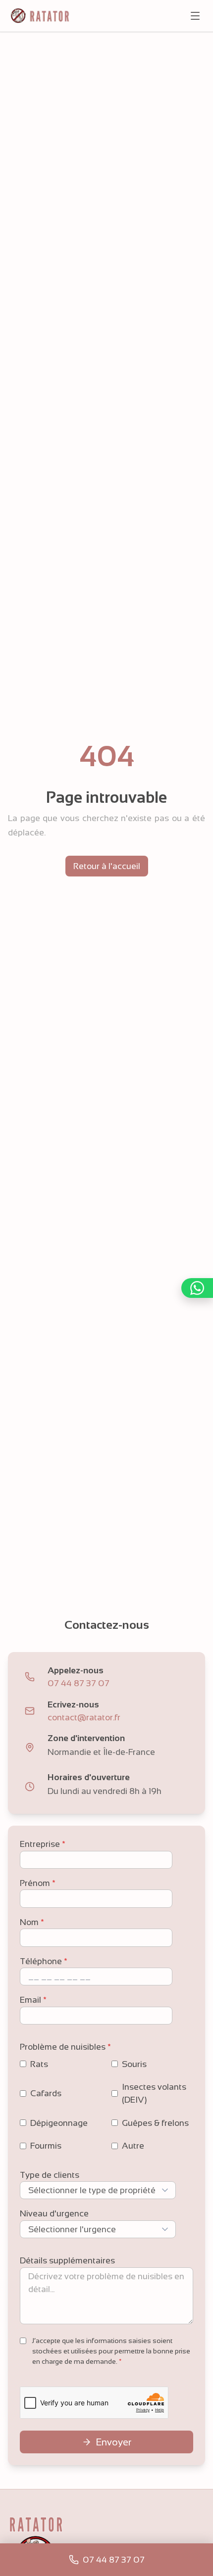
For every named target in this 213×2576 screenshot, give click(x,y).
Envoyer (113, 2442)
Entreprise (43, 1844)
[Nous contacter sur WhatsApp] (197, 1288)
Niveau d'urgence (54, 2213)
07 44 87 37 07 (79, 1683)
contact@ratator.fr (84, 1717)
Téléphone (44, 1961)
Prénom (38, 1883)
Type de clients (50, 2175)
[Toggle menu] (195, 16)
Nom (32, 1922)
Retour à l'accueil (107, 866)
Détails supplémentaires (67, 2260)
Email (33, 2000)
